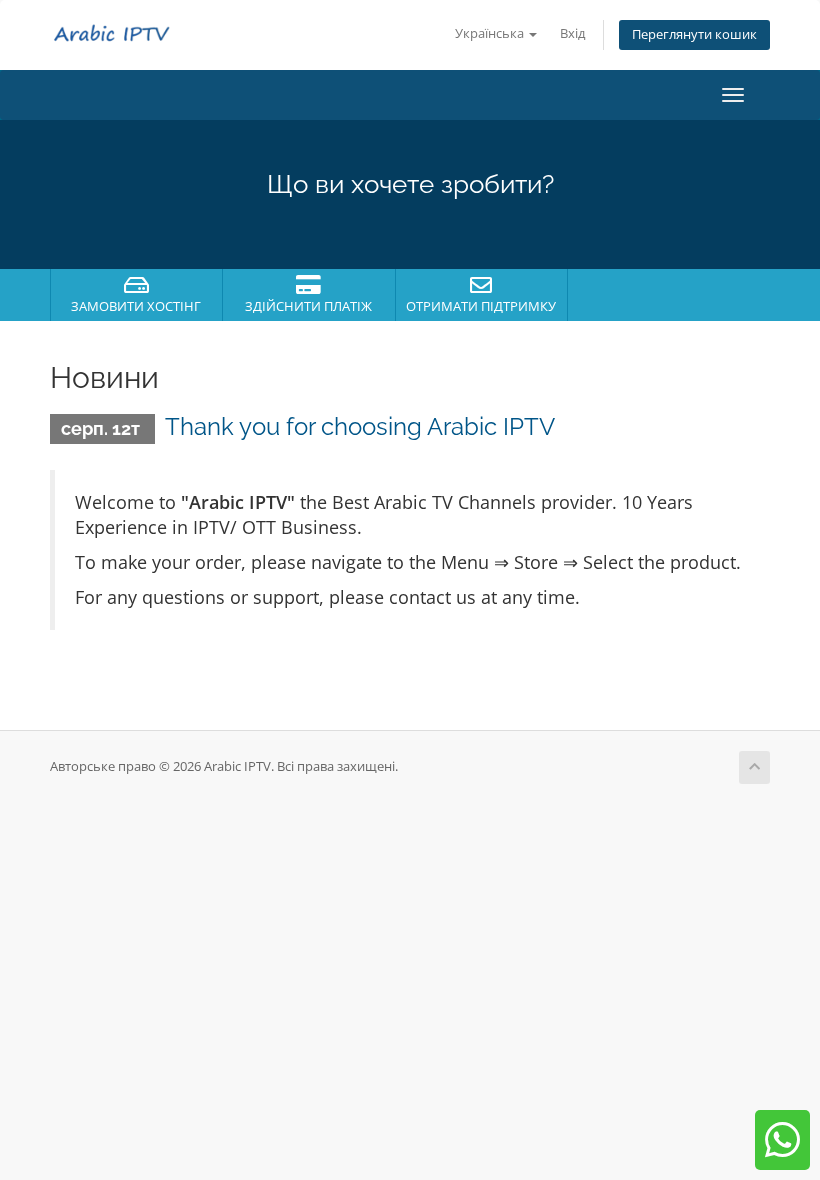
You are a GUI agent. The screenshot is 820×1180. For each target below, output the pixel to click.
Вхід (572, 33)
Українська (491, 33)
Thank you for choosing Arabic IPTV (360, 426)
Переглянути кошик (694, 34)
